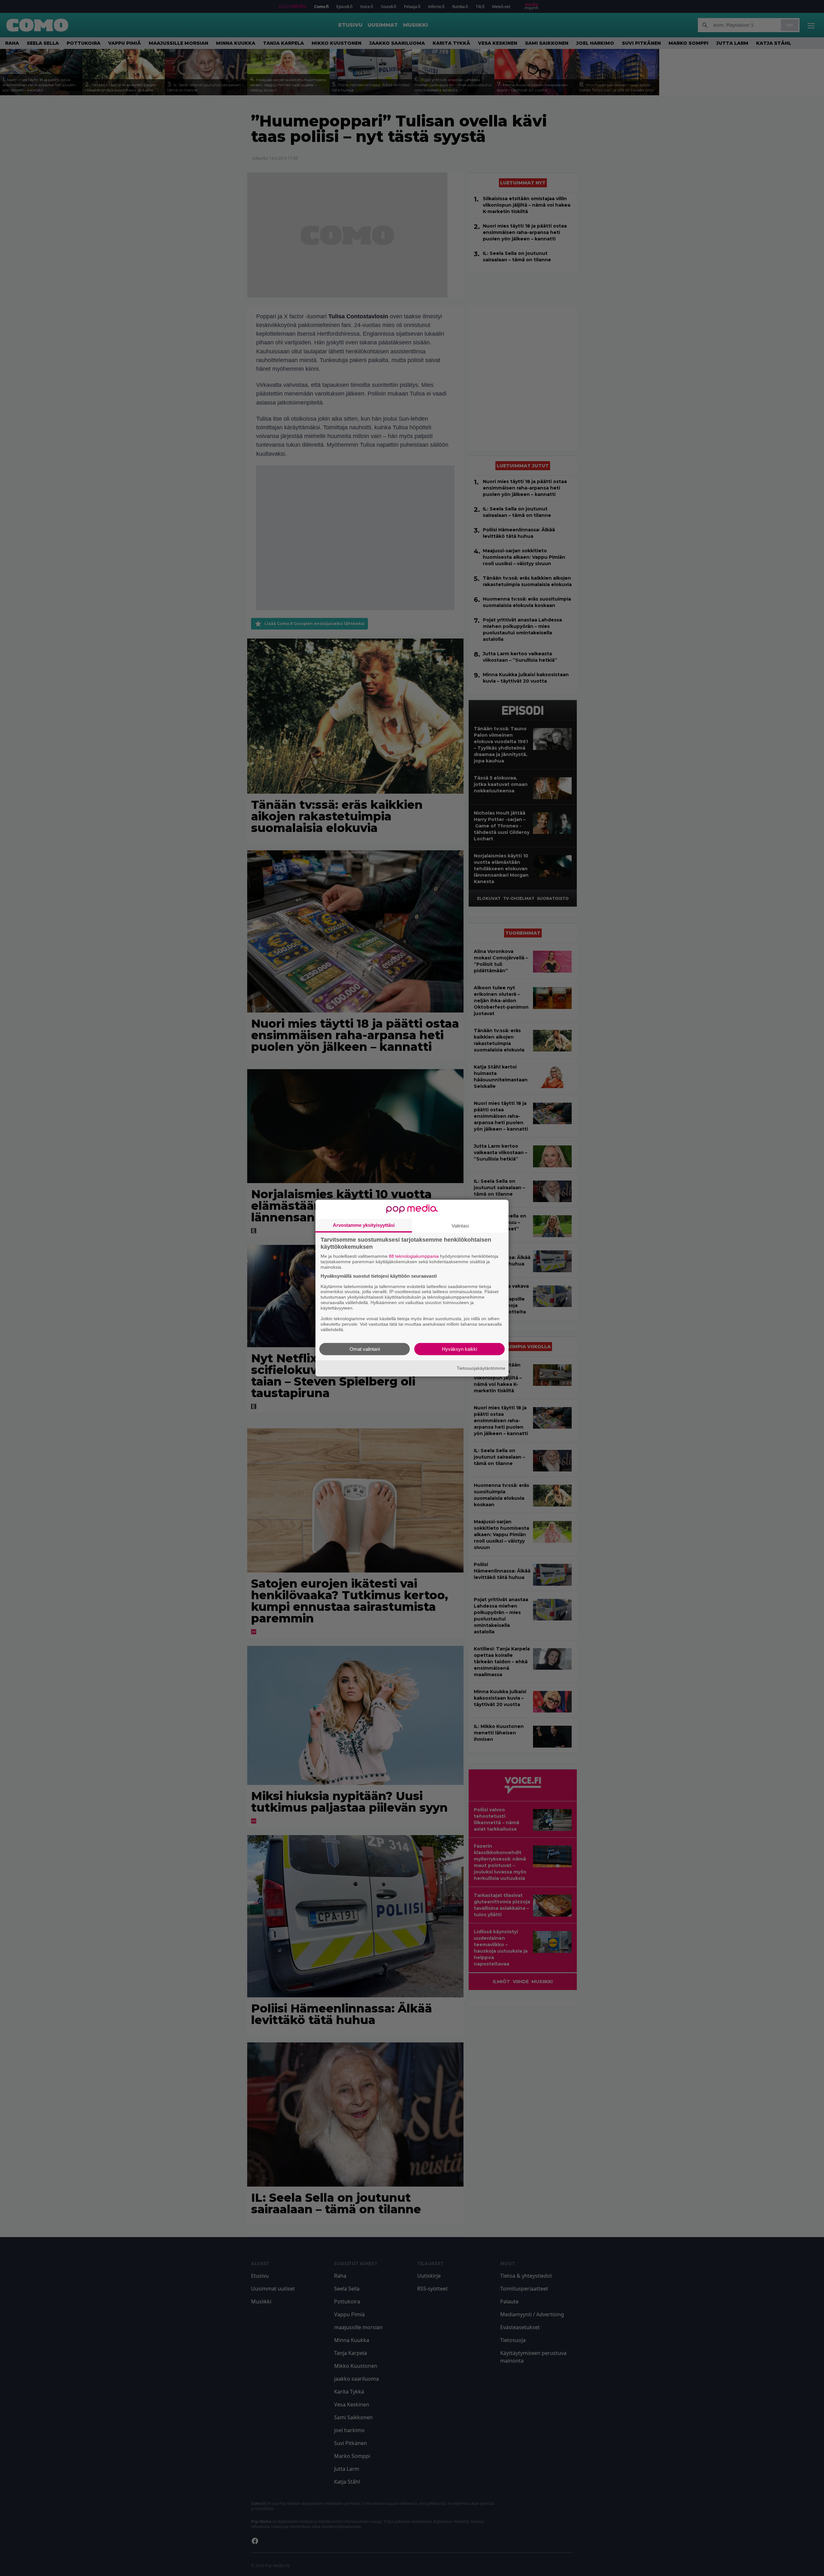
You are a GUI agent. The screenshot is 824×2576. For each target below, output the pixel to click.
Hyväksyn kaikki (459, 1349)
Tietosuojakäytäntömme (481, 1368)
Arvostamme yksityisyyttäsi (364, 1225)
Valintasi (460, 1226)
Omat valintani (365, 1349)
